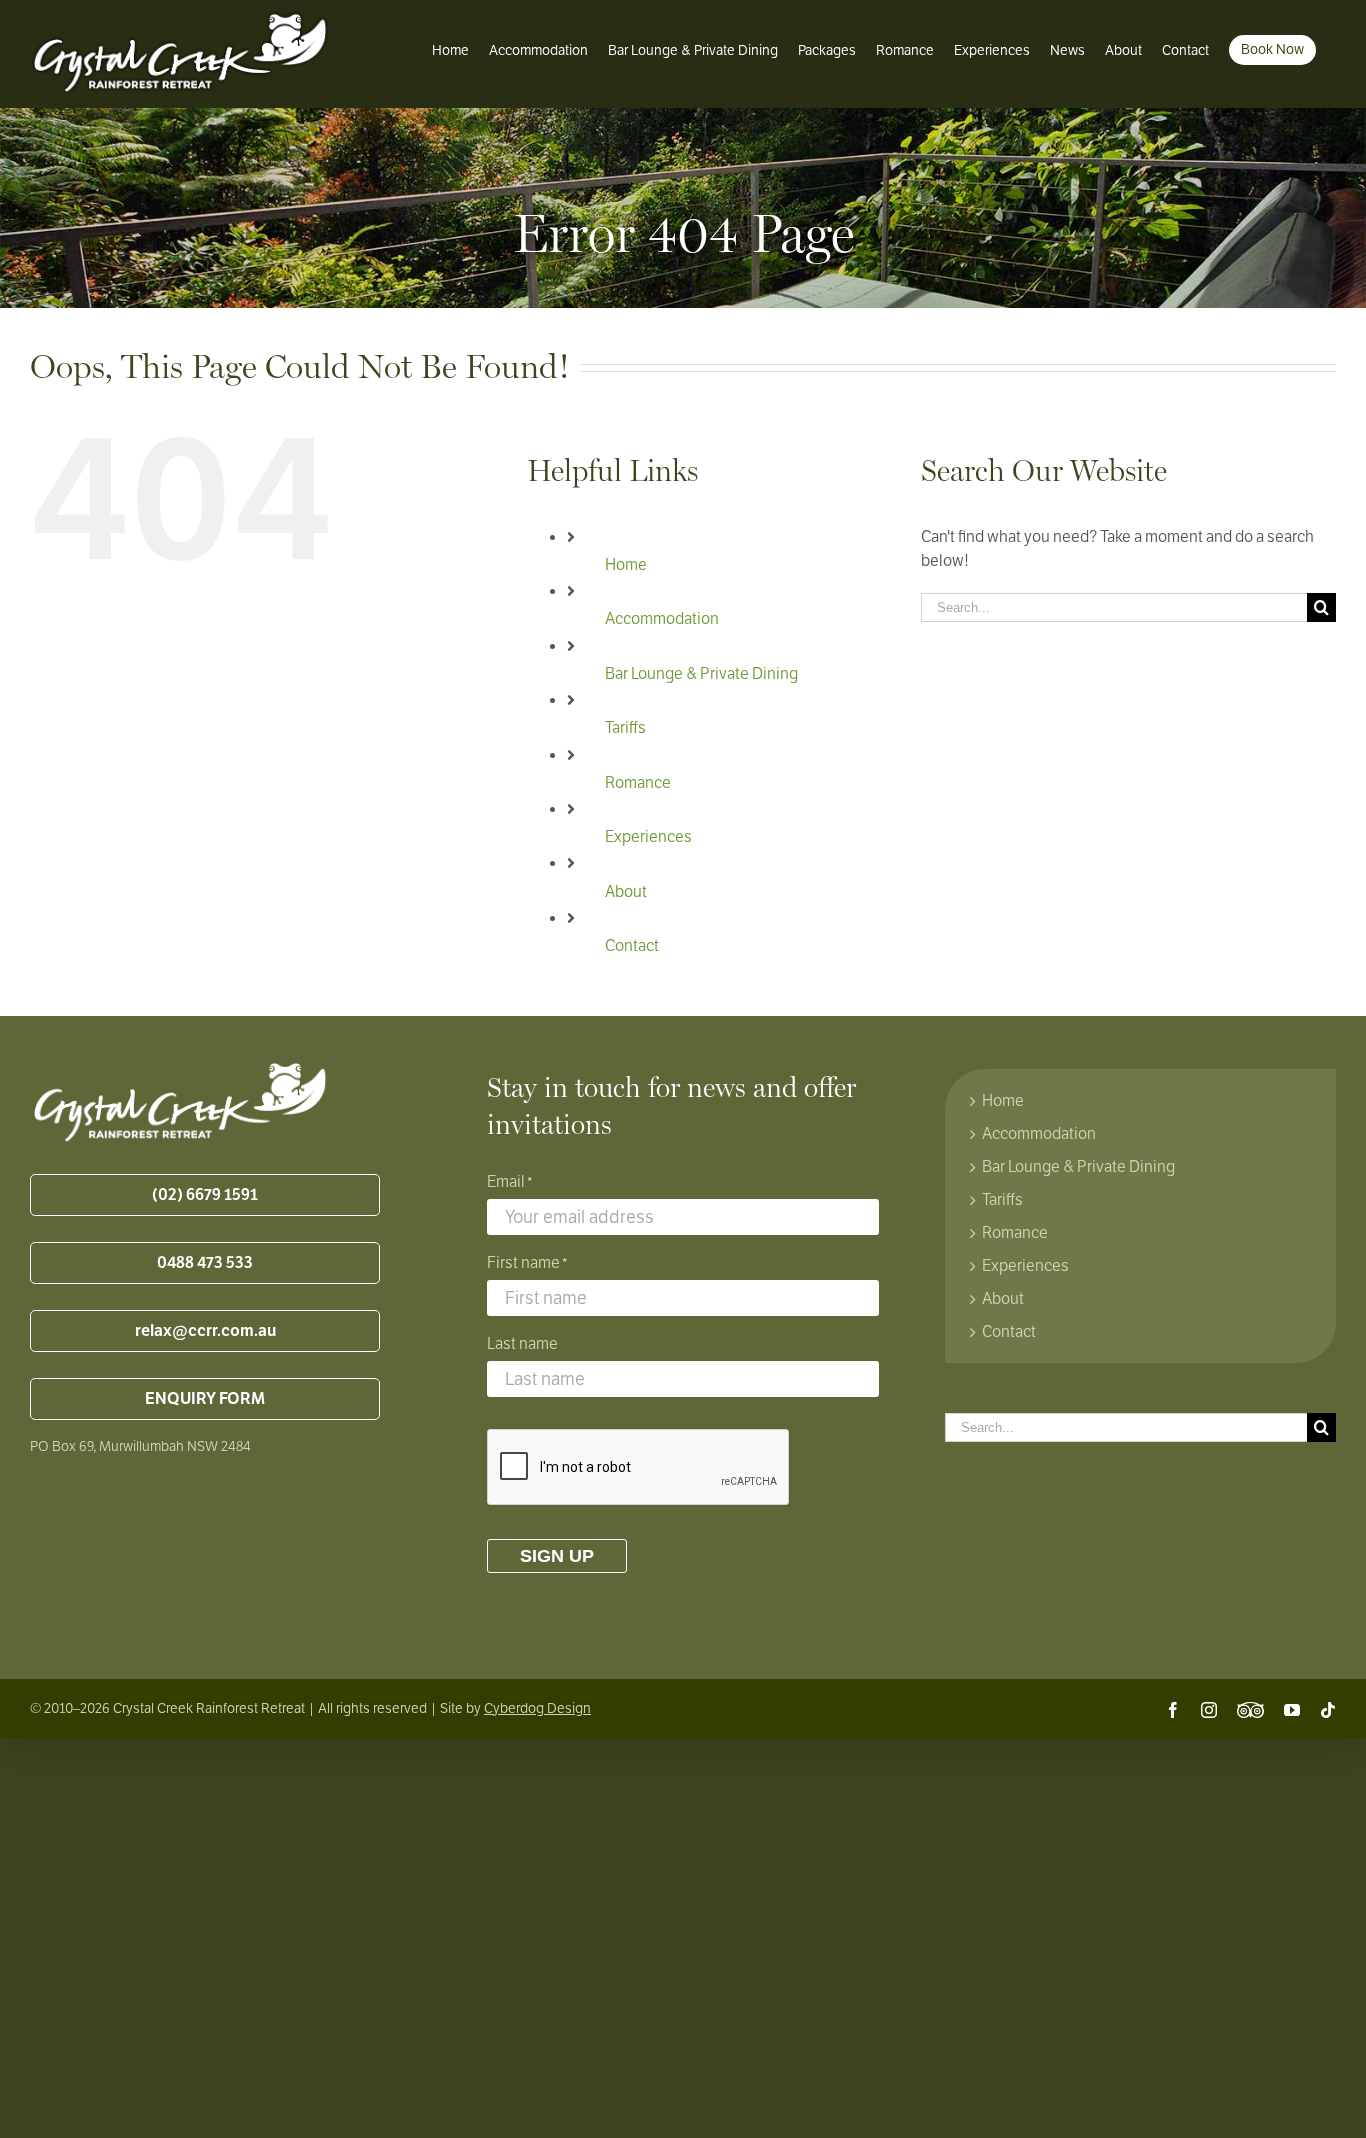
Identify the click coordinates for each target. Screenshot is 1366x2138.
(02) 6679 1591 (205, 1195)
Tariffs (625, 728)
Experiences (648, 837)
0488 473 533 (205, 1263)
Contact (632, 946)
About (626, 892)
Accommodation (662, 619)
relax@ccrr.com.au (205, 1331)
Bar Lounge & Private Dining (701, 674)
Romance (638, 783)
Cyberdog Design (537, 1708)
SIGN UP (557, 1556)
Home (626, 565)
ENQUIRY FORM (205, 1399)
